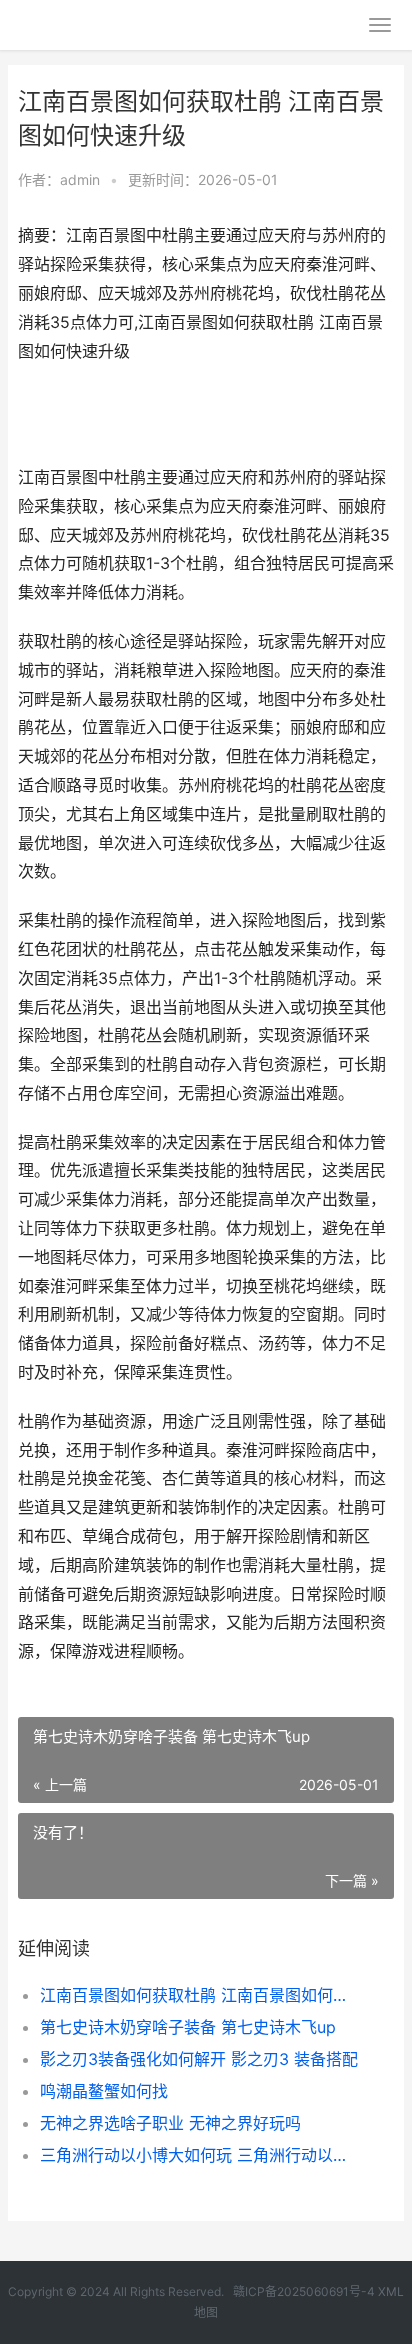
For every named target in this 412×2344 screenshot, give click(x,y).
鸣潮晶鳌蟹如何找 (104, 2091)
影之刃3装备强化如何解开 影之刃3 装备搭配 (199, 2059)
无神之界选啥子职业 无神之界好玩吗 (170, 2123)
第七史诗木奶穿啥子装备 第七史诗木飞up (188, 2027)
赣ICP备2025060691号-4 (304, 2291)
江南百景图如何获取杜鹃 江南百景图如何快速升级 (199, 1995)
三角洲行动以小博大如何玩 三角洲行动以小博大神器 (199, 2155)
